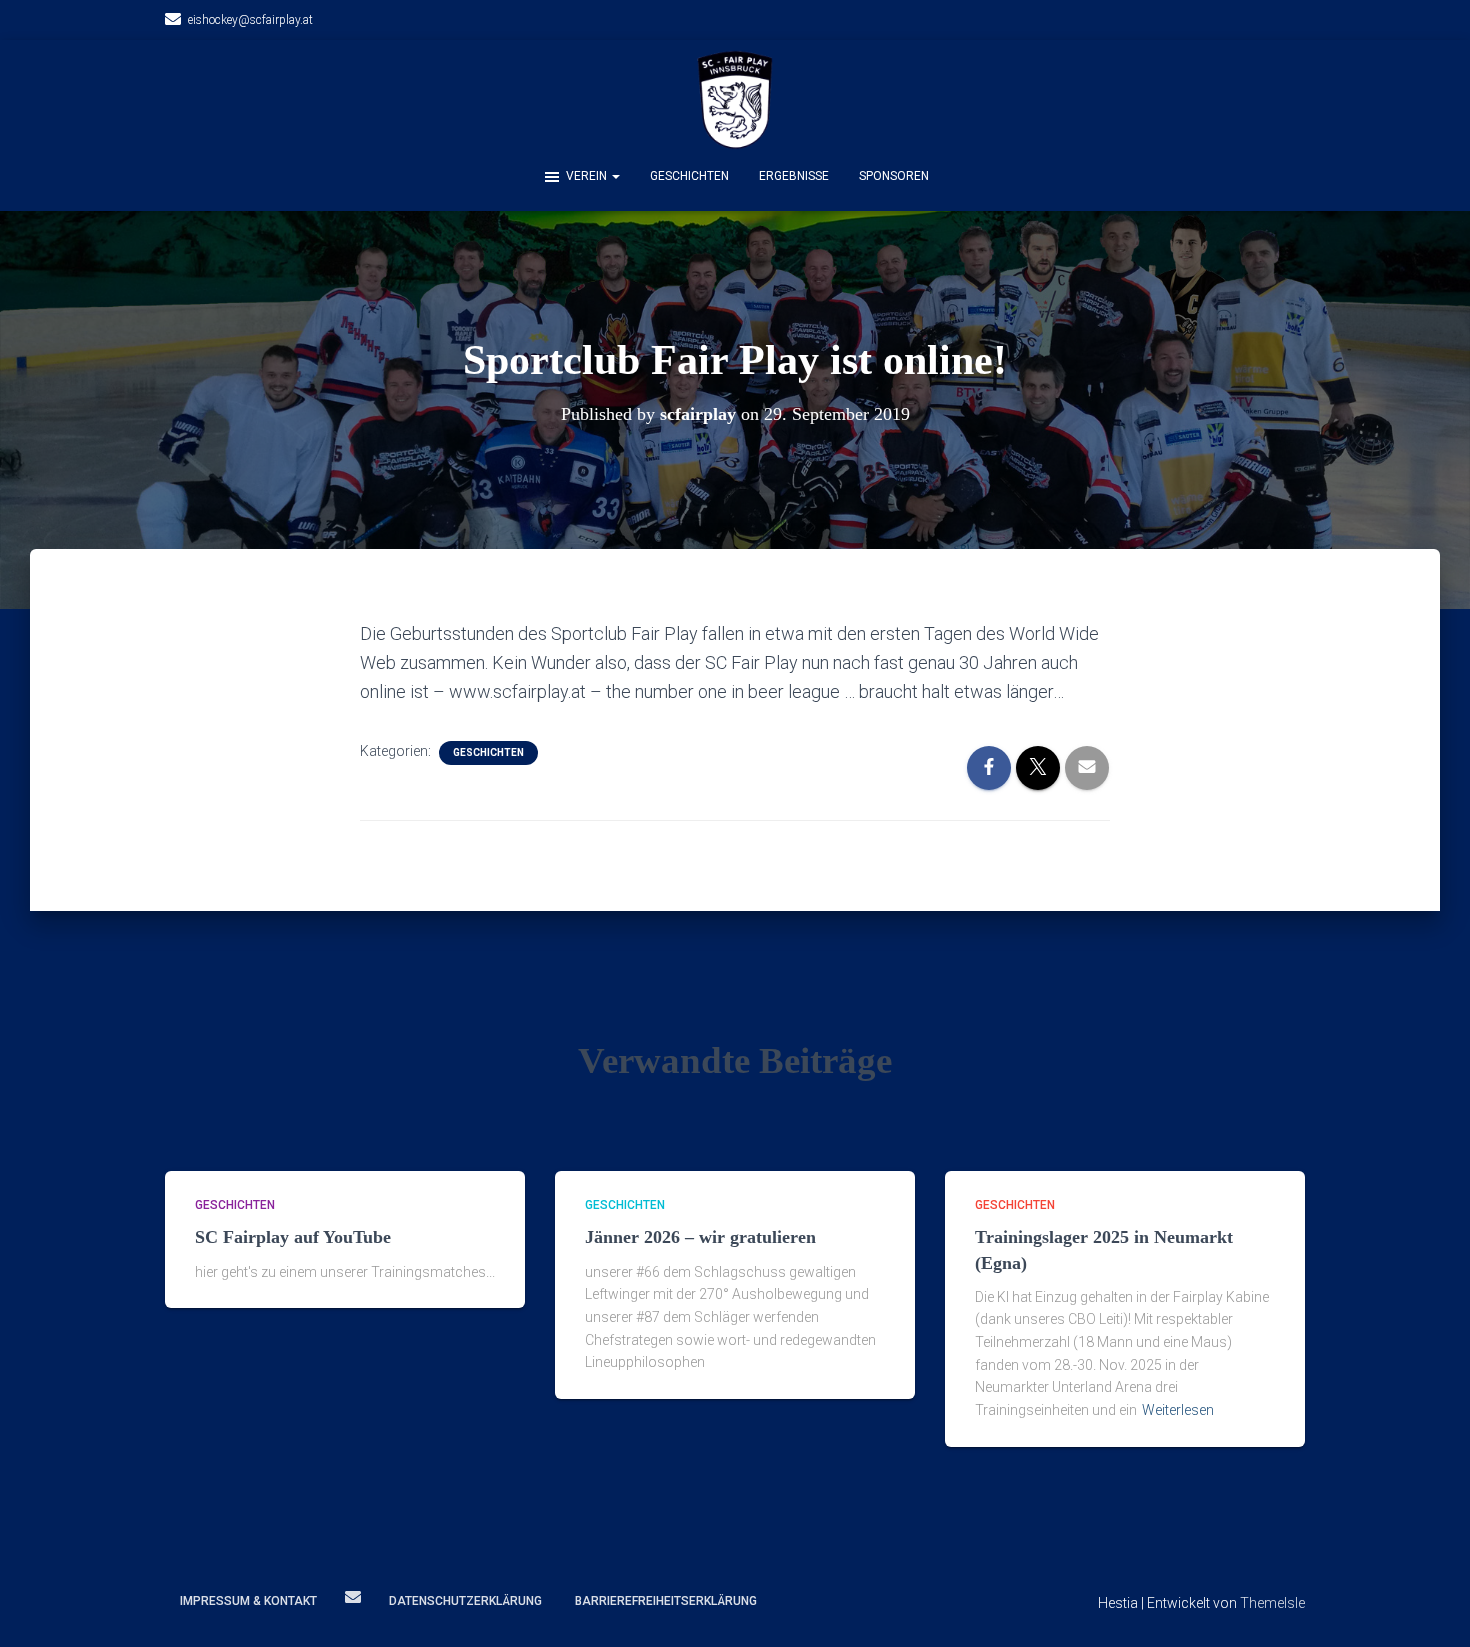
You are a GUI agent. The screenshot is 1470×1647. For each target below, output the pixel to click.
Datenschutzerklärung (465, 1601)
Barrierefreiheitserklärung (666, 1601)
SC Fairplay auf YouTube (293, 1237)
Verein (588, 176)
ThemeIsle (1272, 1603)
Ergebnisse (794, 176)
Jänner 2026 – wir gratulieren (700, 1237)
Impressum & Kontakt (248, 1601)
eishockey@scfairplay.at (250, 20)
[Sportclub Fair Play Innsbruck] (734, 100)
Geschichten (689, 176)
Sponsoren (894, 176)
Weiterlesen (1178, 1410)
